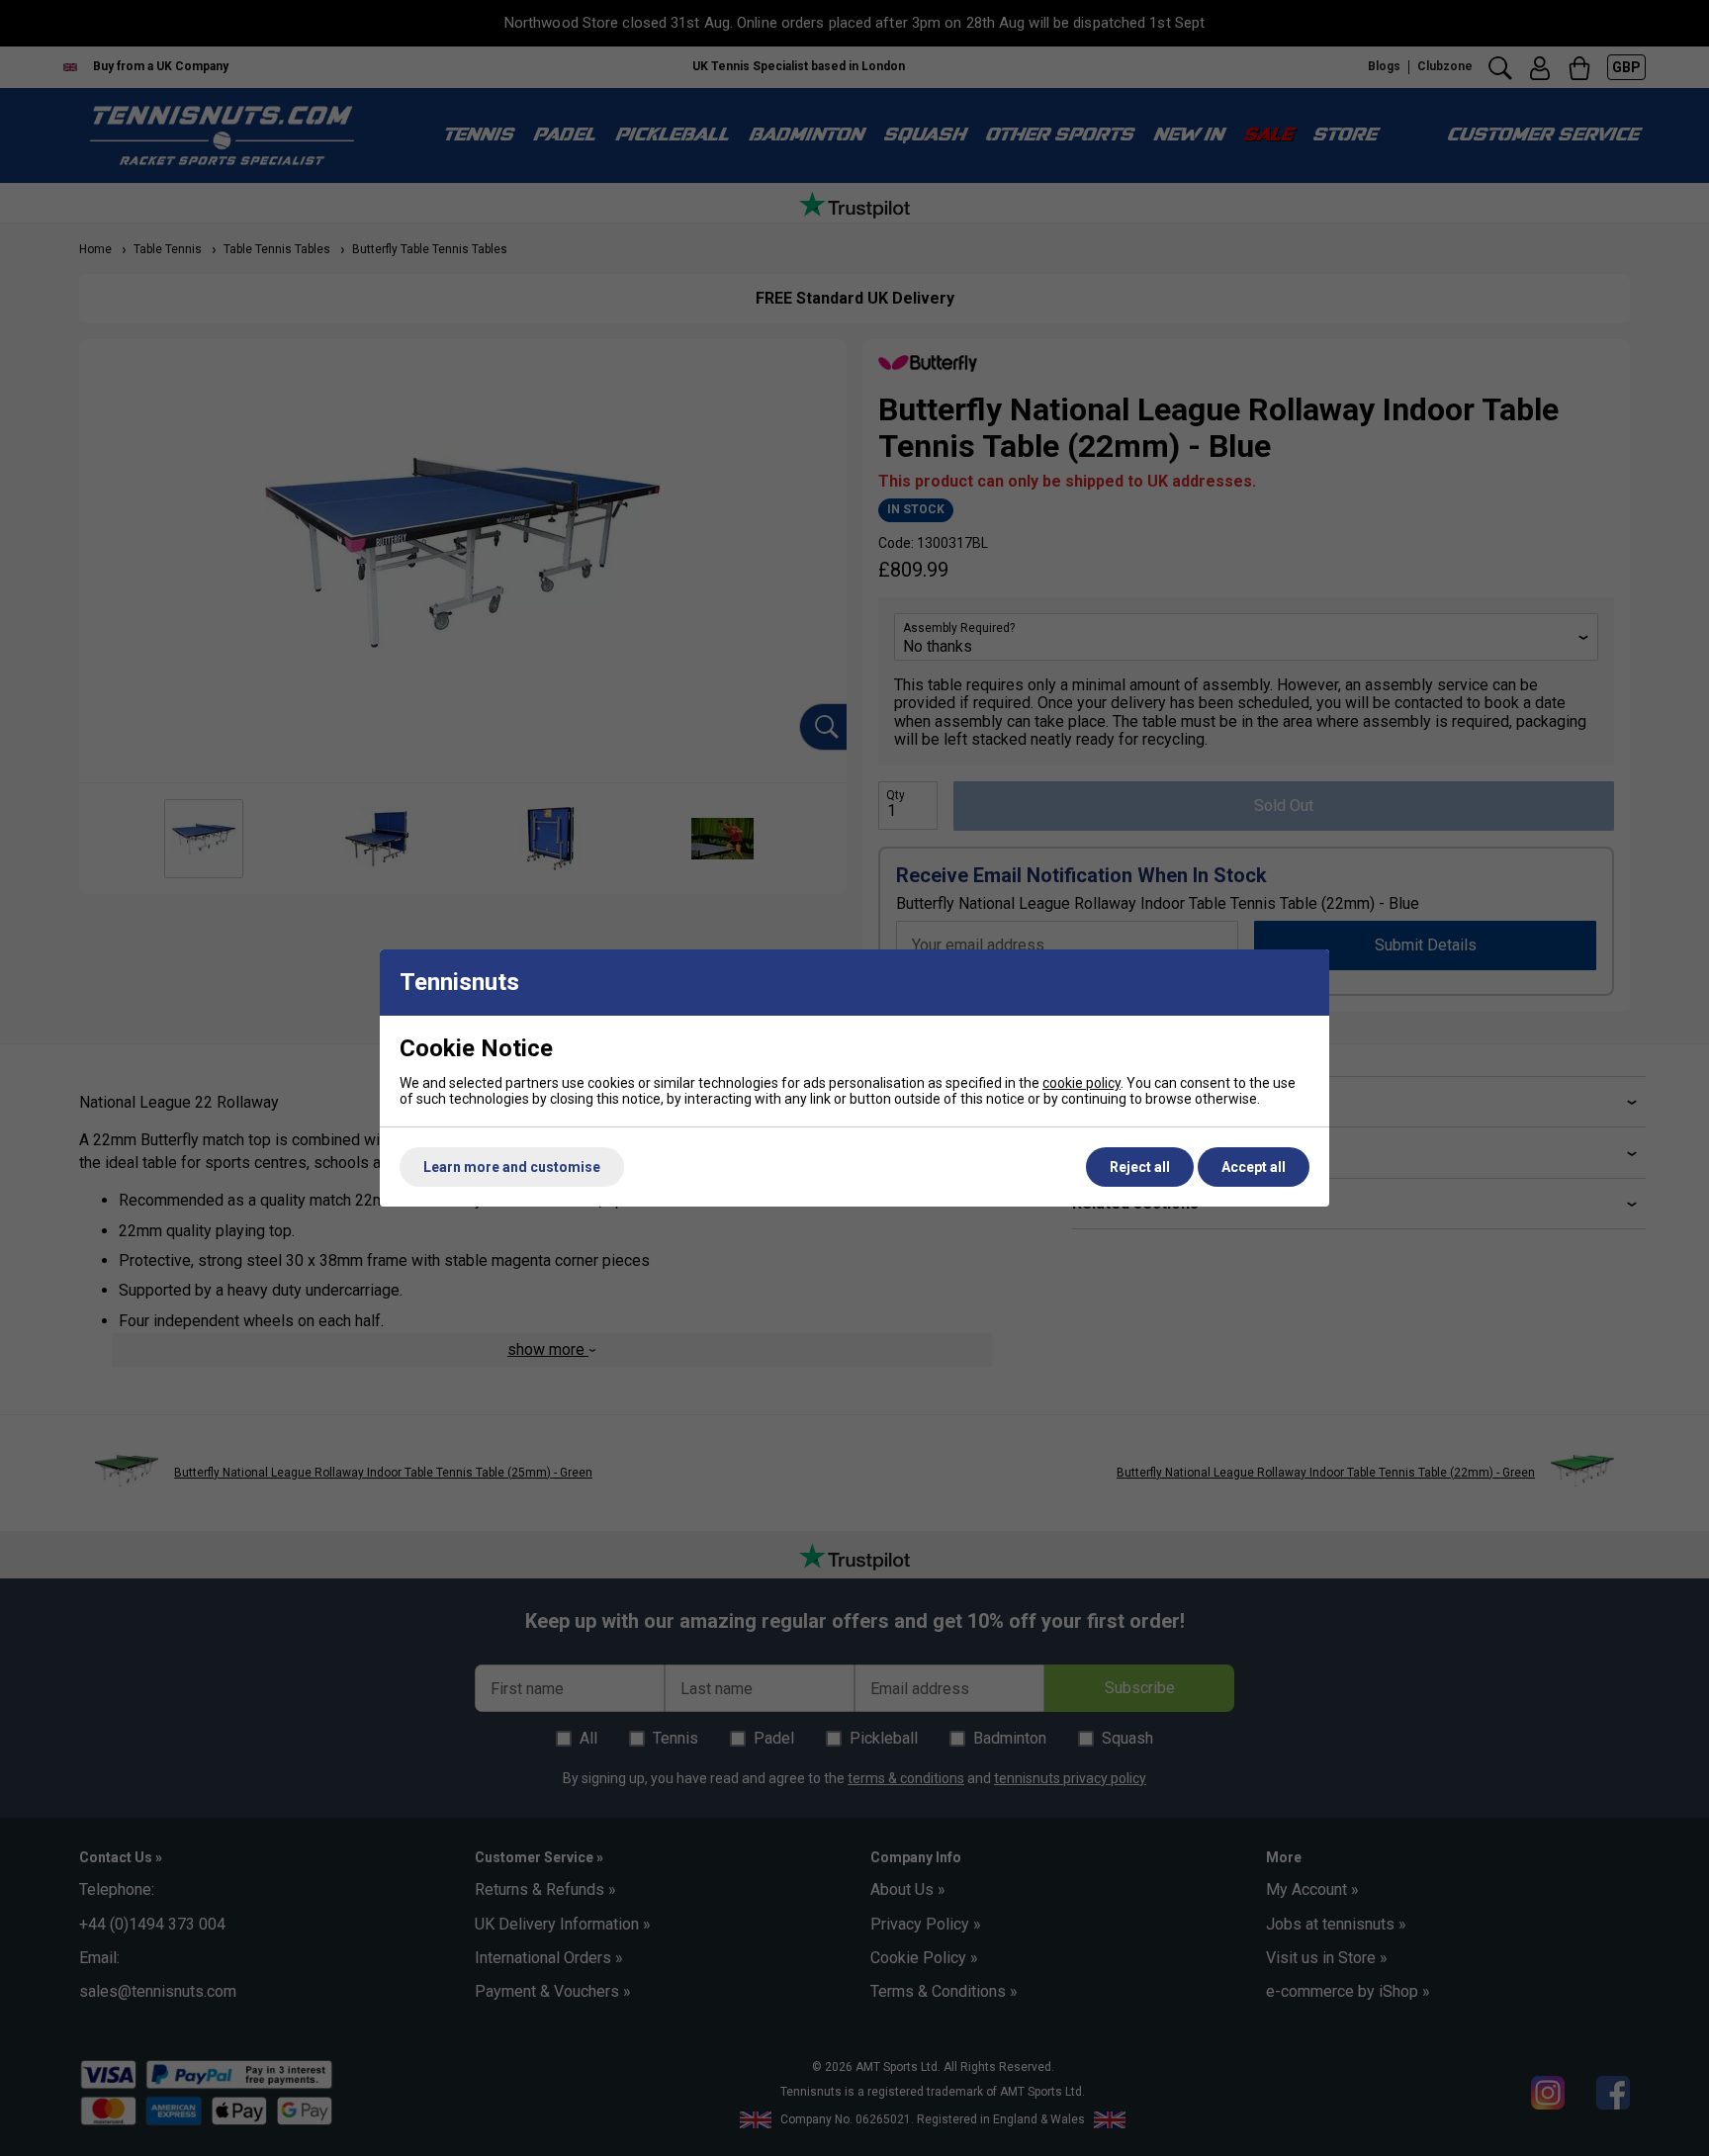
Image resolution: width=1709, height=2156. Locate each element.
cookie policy (1081, 1083)
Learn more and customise (512, 1167)
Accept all (1254, 1167)
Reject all (1140, 1167)
